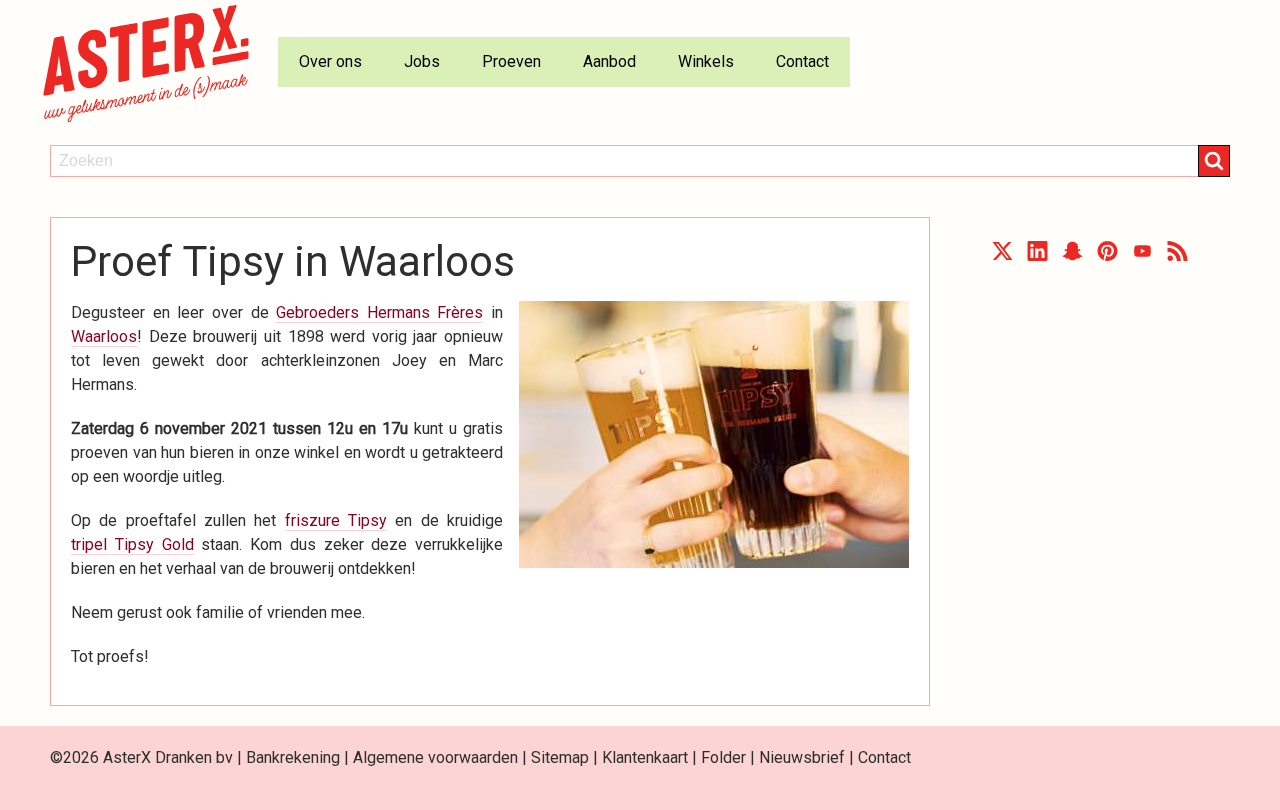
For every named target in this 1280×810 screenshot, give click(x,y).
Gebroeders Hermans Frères (379, 312)
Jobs (422, 61)
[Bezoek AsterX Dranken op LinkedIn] (1037, 255)
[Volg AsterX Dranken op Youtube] (1142, 255)
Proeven (511, 61)
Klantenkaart (645, 757)
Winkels (706, 61)
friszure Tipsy (336, 520)
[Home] (154, 62)
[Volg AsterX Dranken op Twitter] (1002, 255)
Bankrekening (293, 757)
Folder (723, 757)
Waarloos (104, 336)
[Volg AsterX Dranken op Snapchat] (1072, 255)
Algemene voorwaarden (435, 757)
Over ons (330, 61)
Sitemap (560, 757)
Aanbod (609, 61)
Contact (802, 61)
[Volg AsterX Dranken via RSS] (1177, 255)
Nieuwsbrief (802, 757)
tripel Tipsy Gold (132, 544)
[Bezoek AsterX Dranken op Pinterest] (1107, 255)
